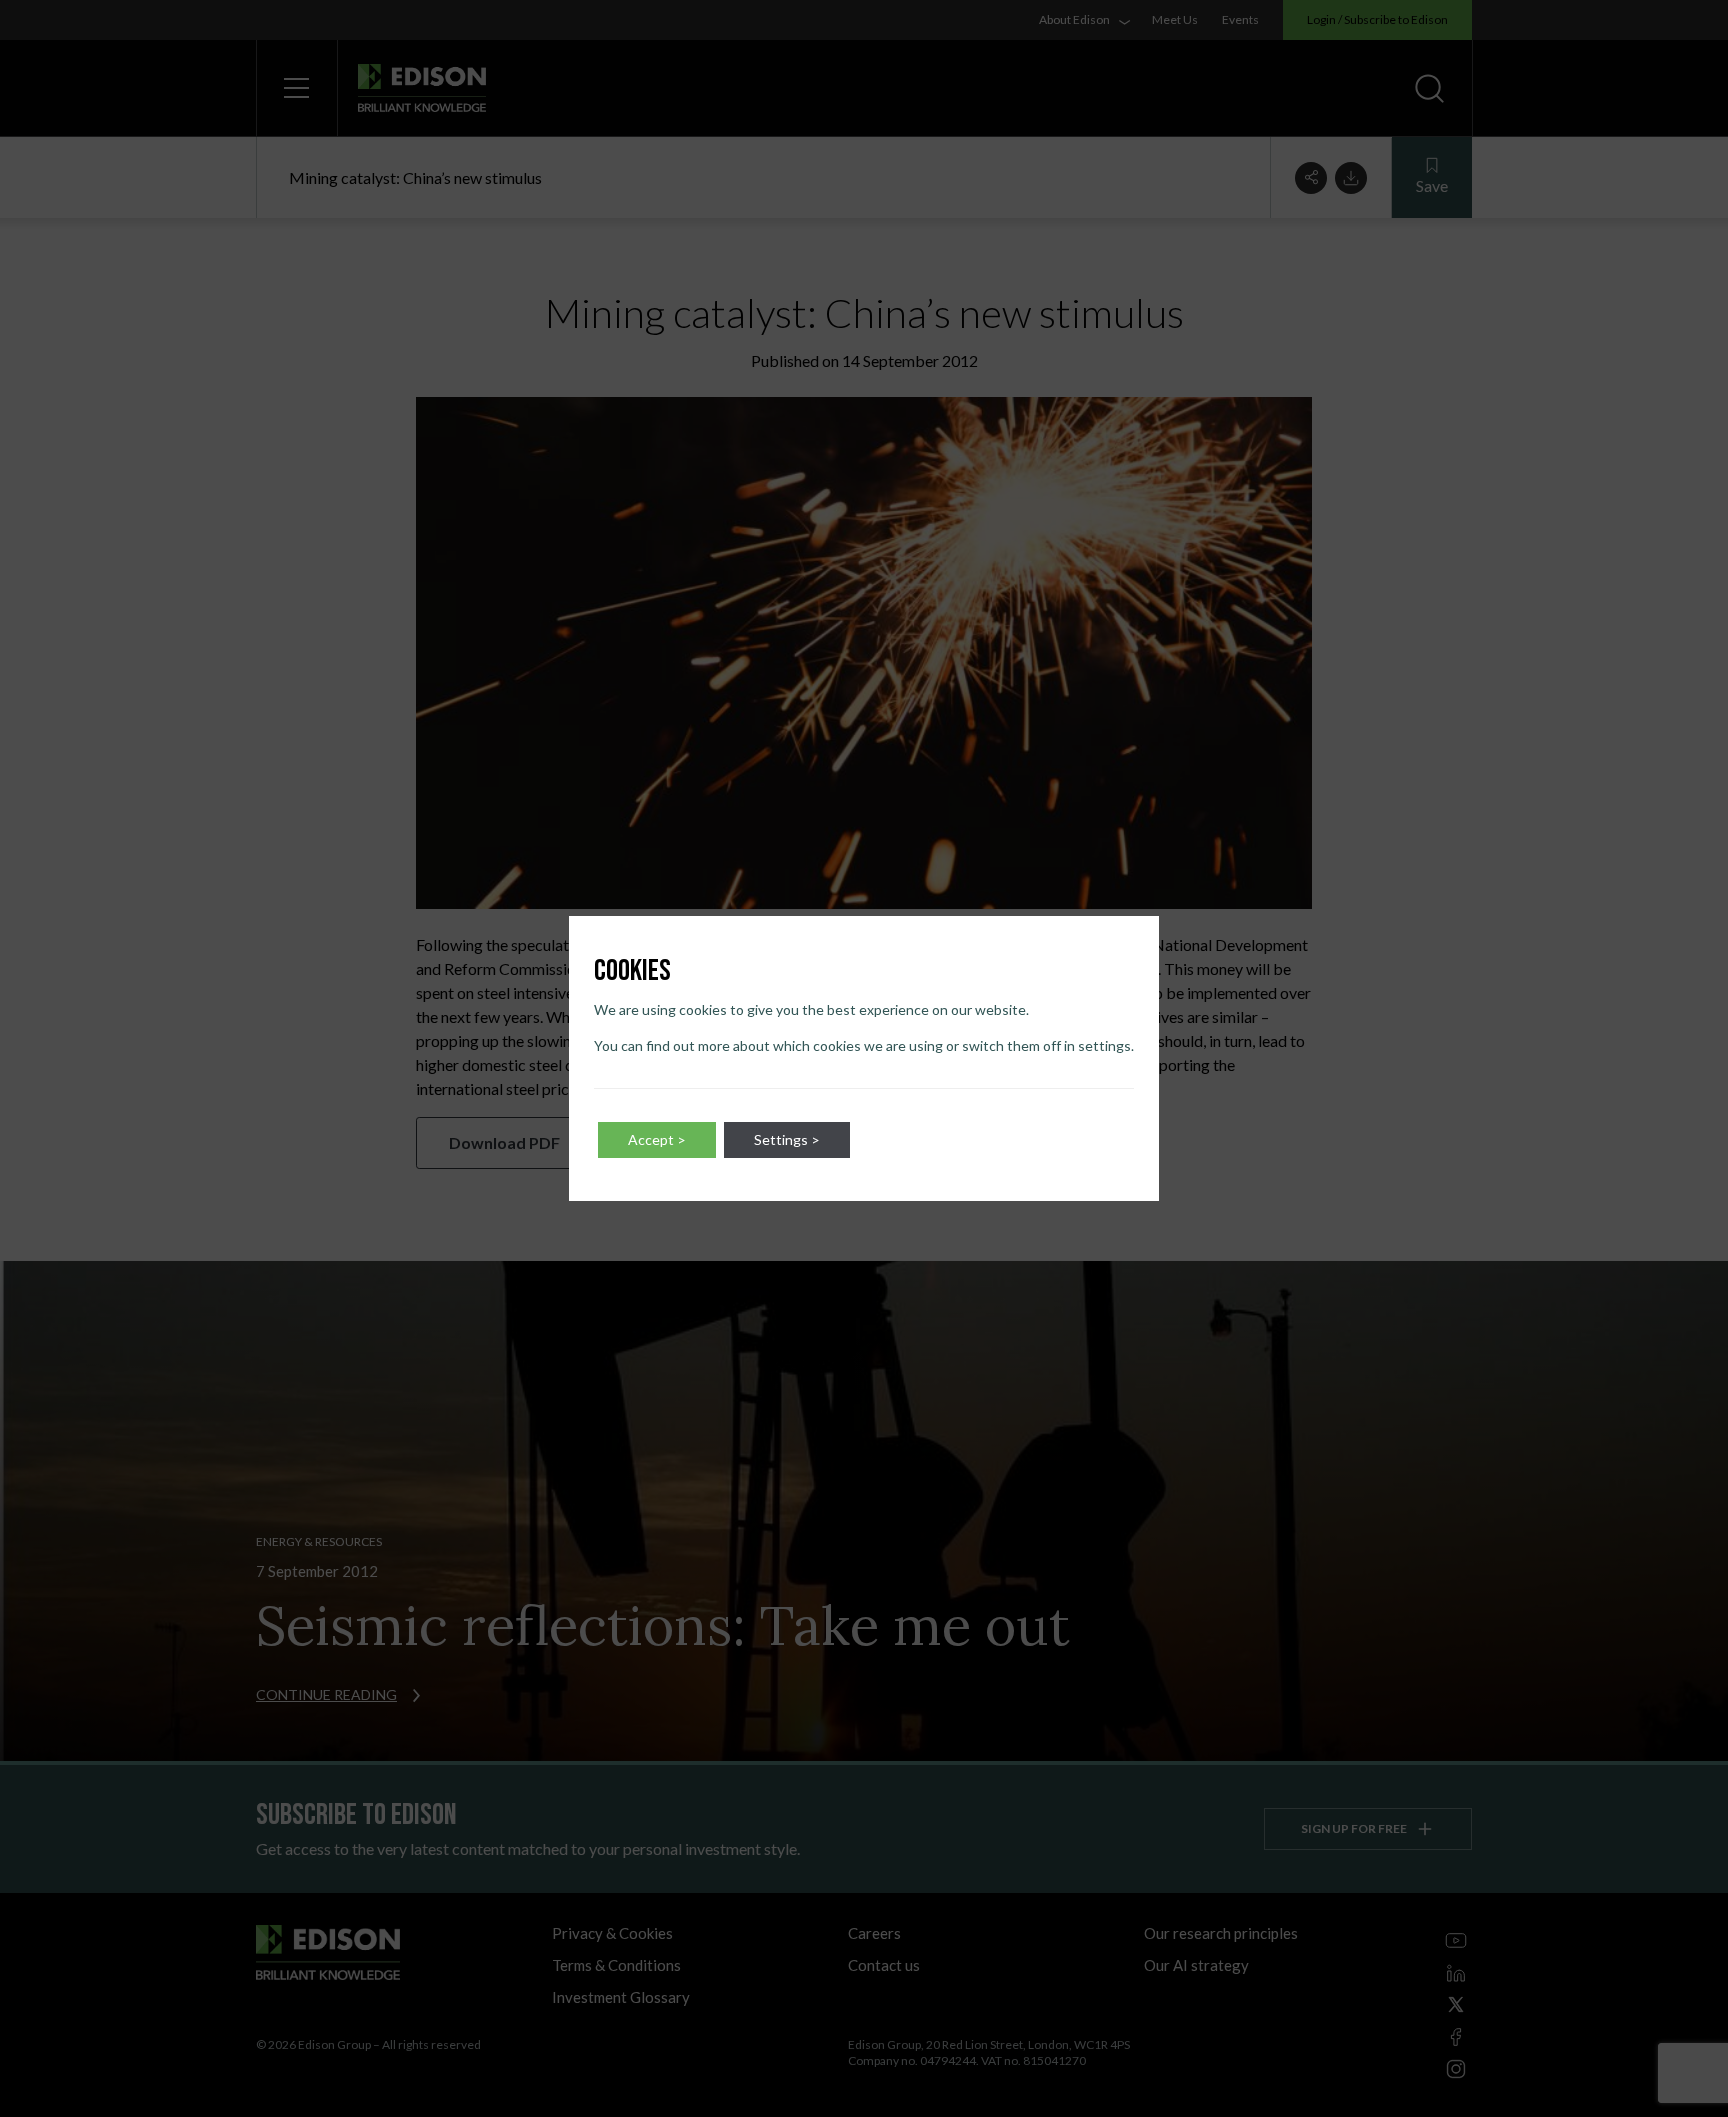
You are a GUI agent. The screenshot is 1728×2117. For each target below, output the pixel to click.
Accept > (657, 1139)
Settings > (787, 1139)
